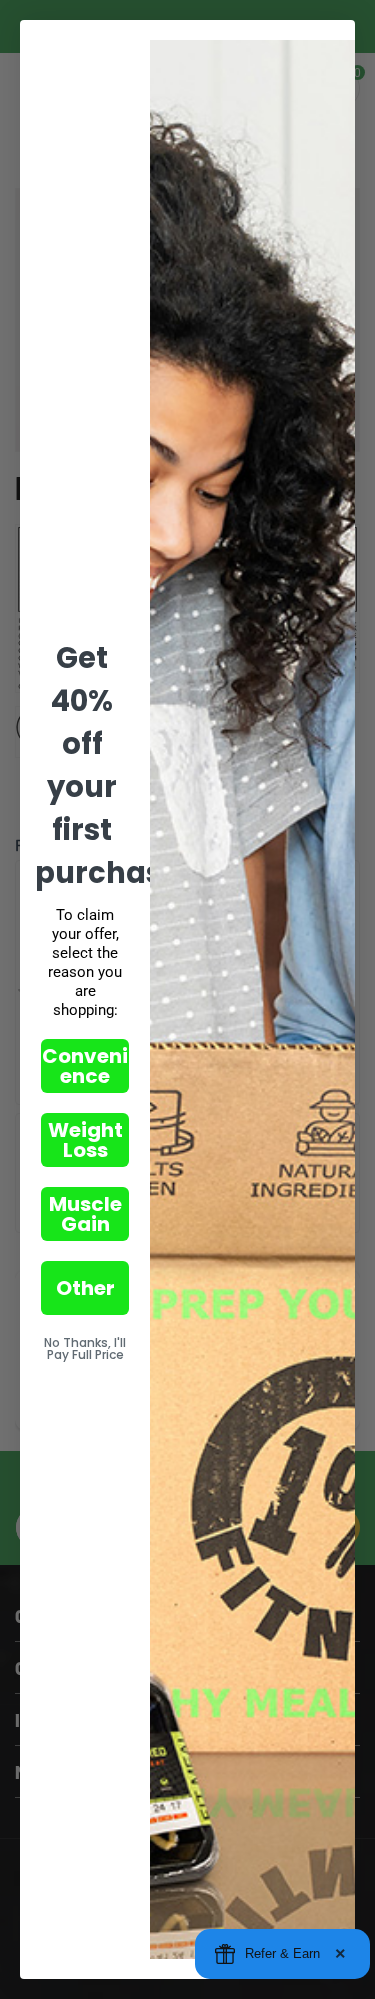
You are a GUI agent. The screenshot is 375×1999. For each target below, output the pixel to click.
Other (85, 1288)
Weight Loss (85, 1140)
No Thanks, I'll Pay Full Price (85, 1348)
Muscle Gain (85, 1214)
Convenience (85, 1066)
